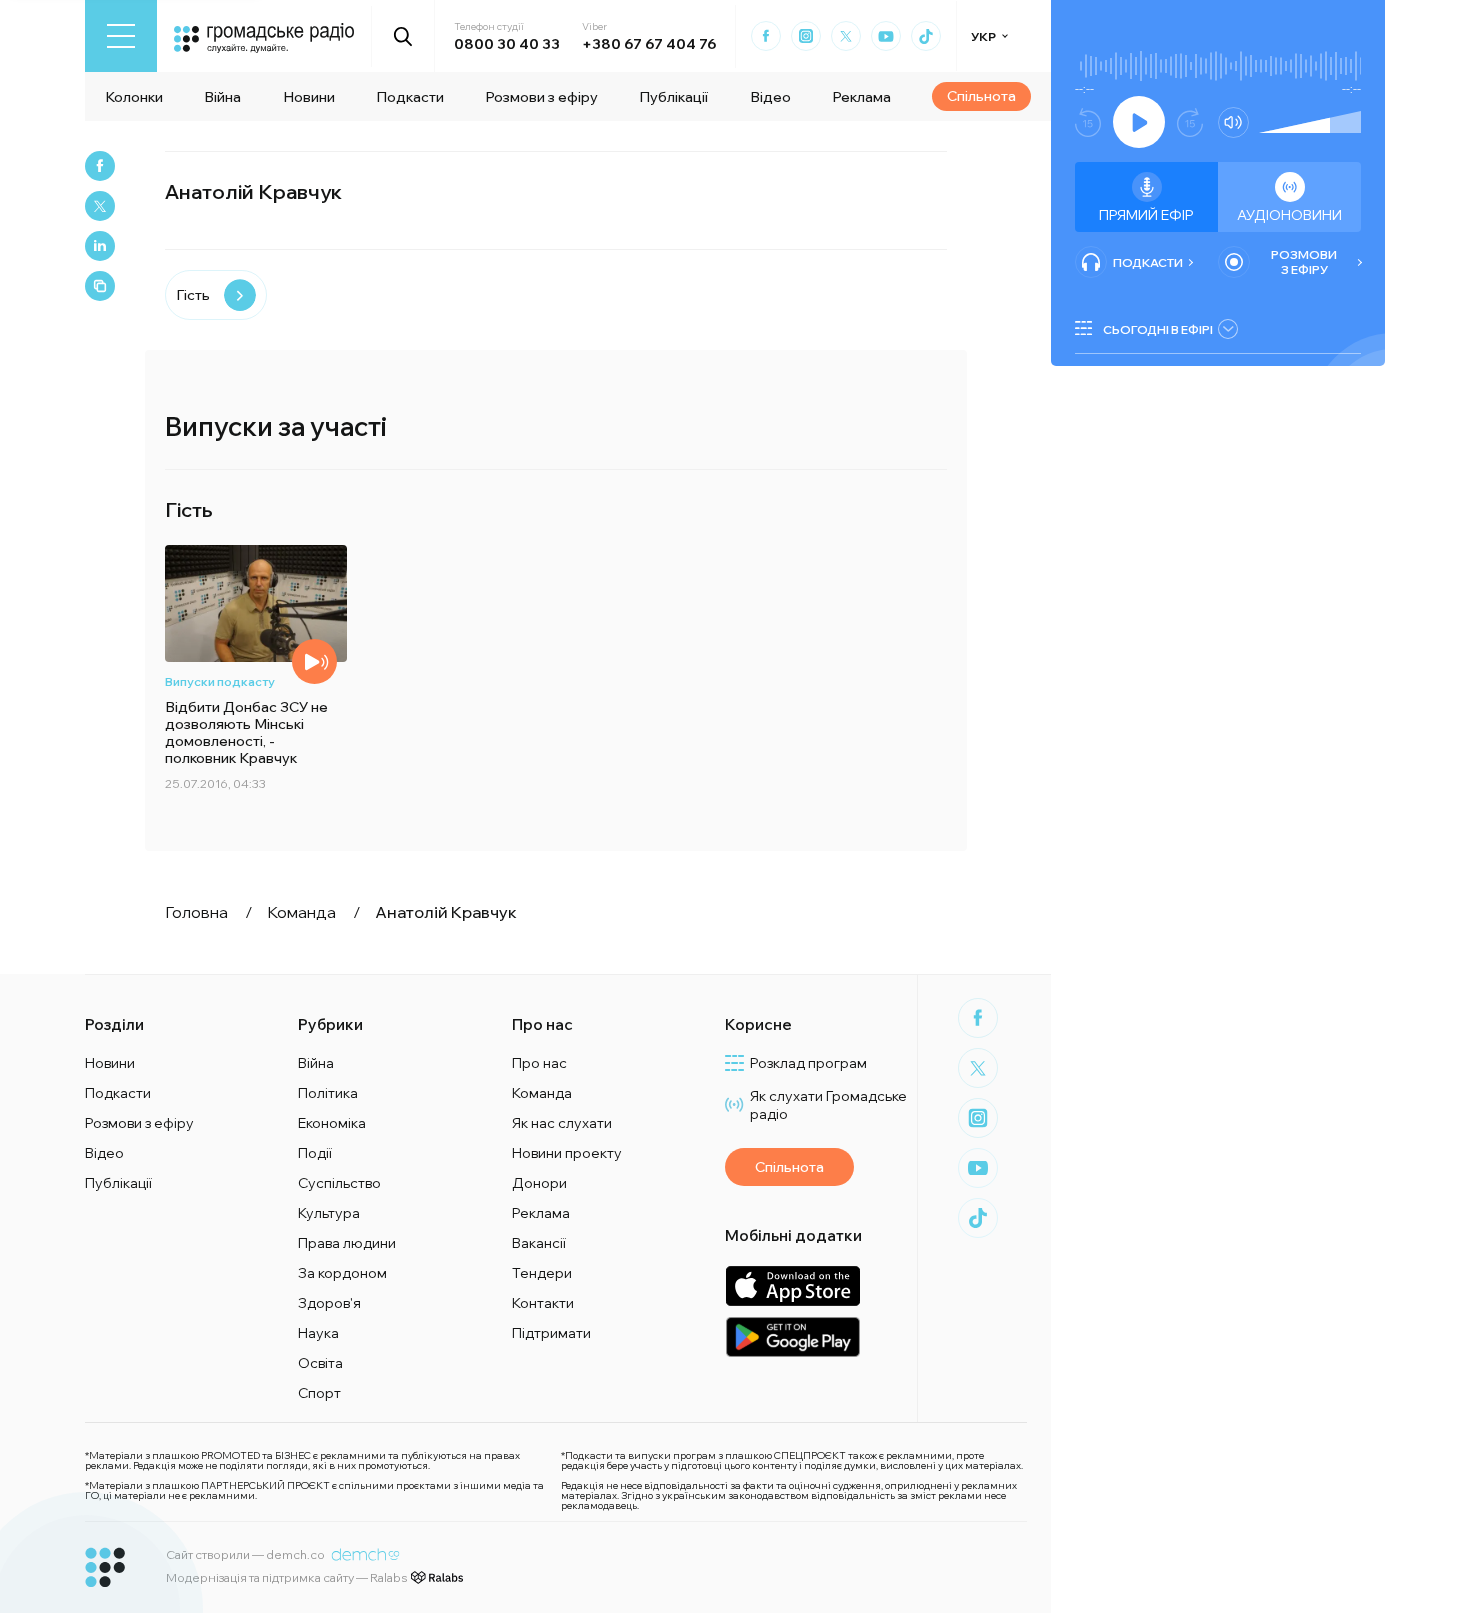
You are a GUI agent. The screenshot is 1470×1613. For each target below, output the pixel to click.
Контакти (543, 1303)
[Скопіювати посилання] (100, 286)
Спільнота (981, 96)
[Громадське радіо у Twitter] (846, 36)
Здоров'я (329, 1303)
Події (315, 1153)
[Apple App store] (792, 1285)
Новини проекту (567, 1153)
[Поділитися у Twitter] (100, 206)
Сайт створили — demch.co (245, 1554)
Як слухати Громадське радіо (828, 1105)
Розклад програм (808, 1063)
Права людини (347, 1243)
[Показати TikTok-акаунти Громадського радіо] (926, 36)
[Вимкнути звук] (1233, 122)
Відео (770, 97)
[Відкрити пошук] (403, 36)
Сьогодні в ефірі (1158, 329)
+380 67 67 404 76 (649, 44)
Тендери (542, 1273)
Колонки (134, 97)
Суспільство (339, 1183)
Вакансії (539, 1243)
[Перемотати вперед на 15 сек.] (1190, 122)
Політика (328, 1093)
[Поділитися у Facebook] (100, 166)
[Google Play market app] (792, 1336)
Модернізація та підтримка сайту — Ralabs (286, 1577)
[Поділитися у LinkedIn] (100, 246)
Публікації (673, 97)
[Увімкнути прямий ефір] (1139, 122)
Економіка (332, 1123)
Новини (309, 97)
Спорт (319, 1393)
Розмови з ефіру (541, 97)
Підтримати (551, 1333)
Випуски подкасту (220, 681)
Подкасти (410, 97)
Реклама (861, 97)
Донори (539, 1183)
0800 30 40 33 (507, 44)
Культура (329, 1213)
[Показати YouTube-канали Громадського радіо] (886, 36)
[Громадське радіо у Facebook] (766, 36)
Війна (222, 97)
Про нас (539, 1063)
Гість (193, 295)
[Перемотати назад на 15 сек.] (1088, 122)
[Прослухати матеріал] (314, 661)
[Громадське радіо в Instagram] (806, 36)
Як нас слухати (562, 1123)
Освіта (320, 1363)
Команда (542, 1093)
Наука (318, 1333)
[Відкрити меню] (121, 36)
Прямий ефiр (1146, 215)
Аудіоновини (1289, 215)
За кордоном (342, 1273)
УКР (983, 36)
